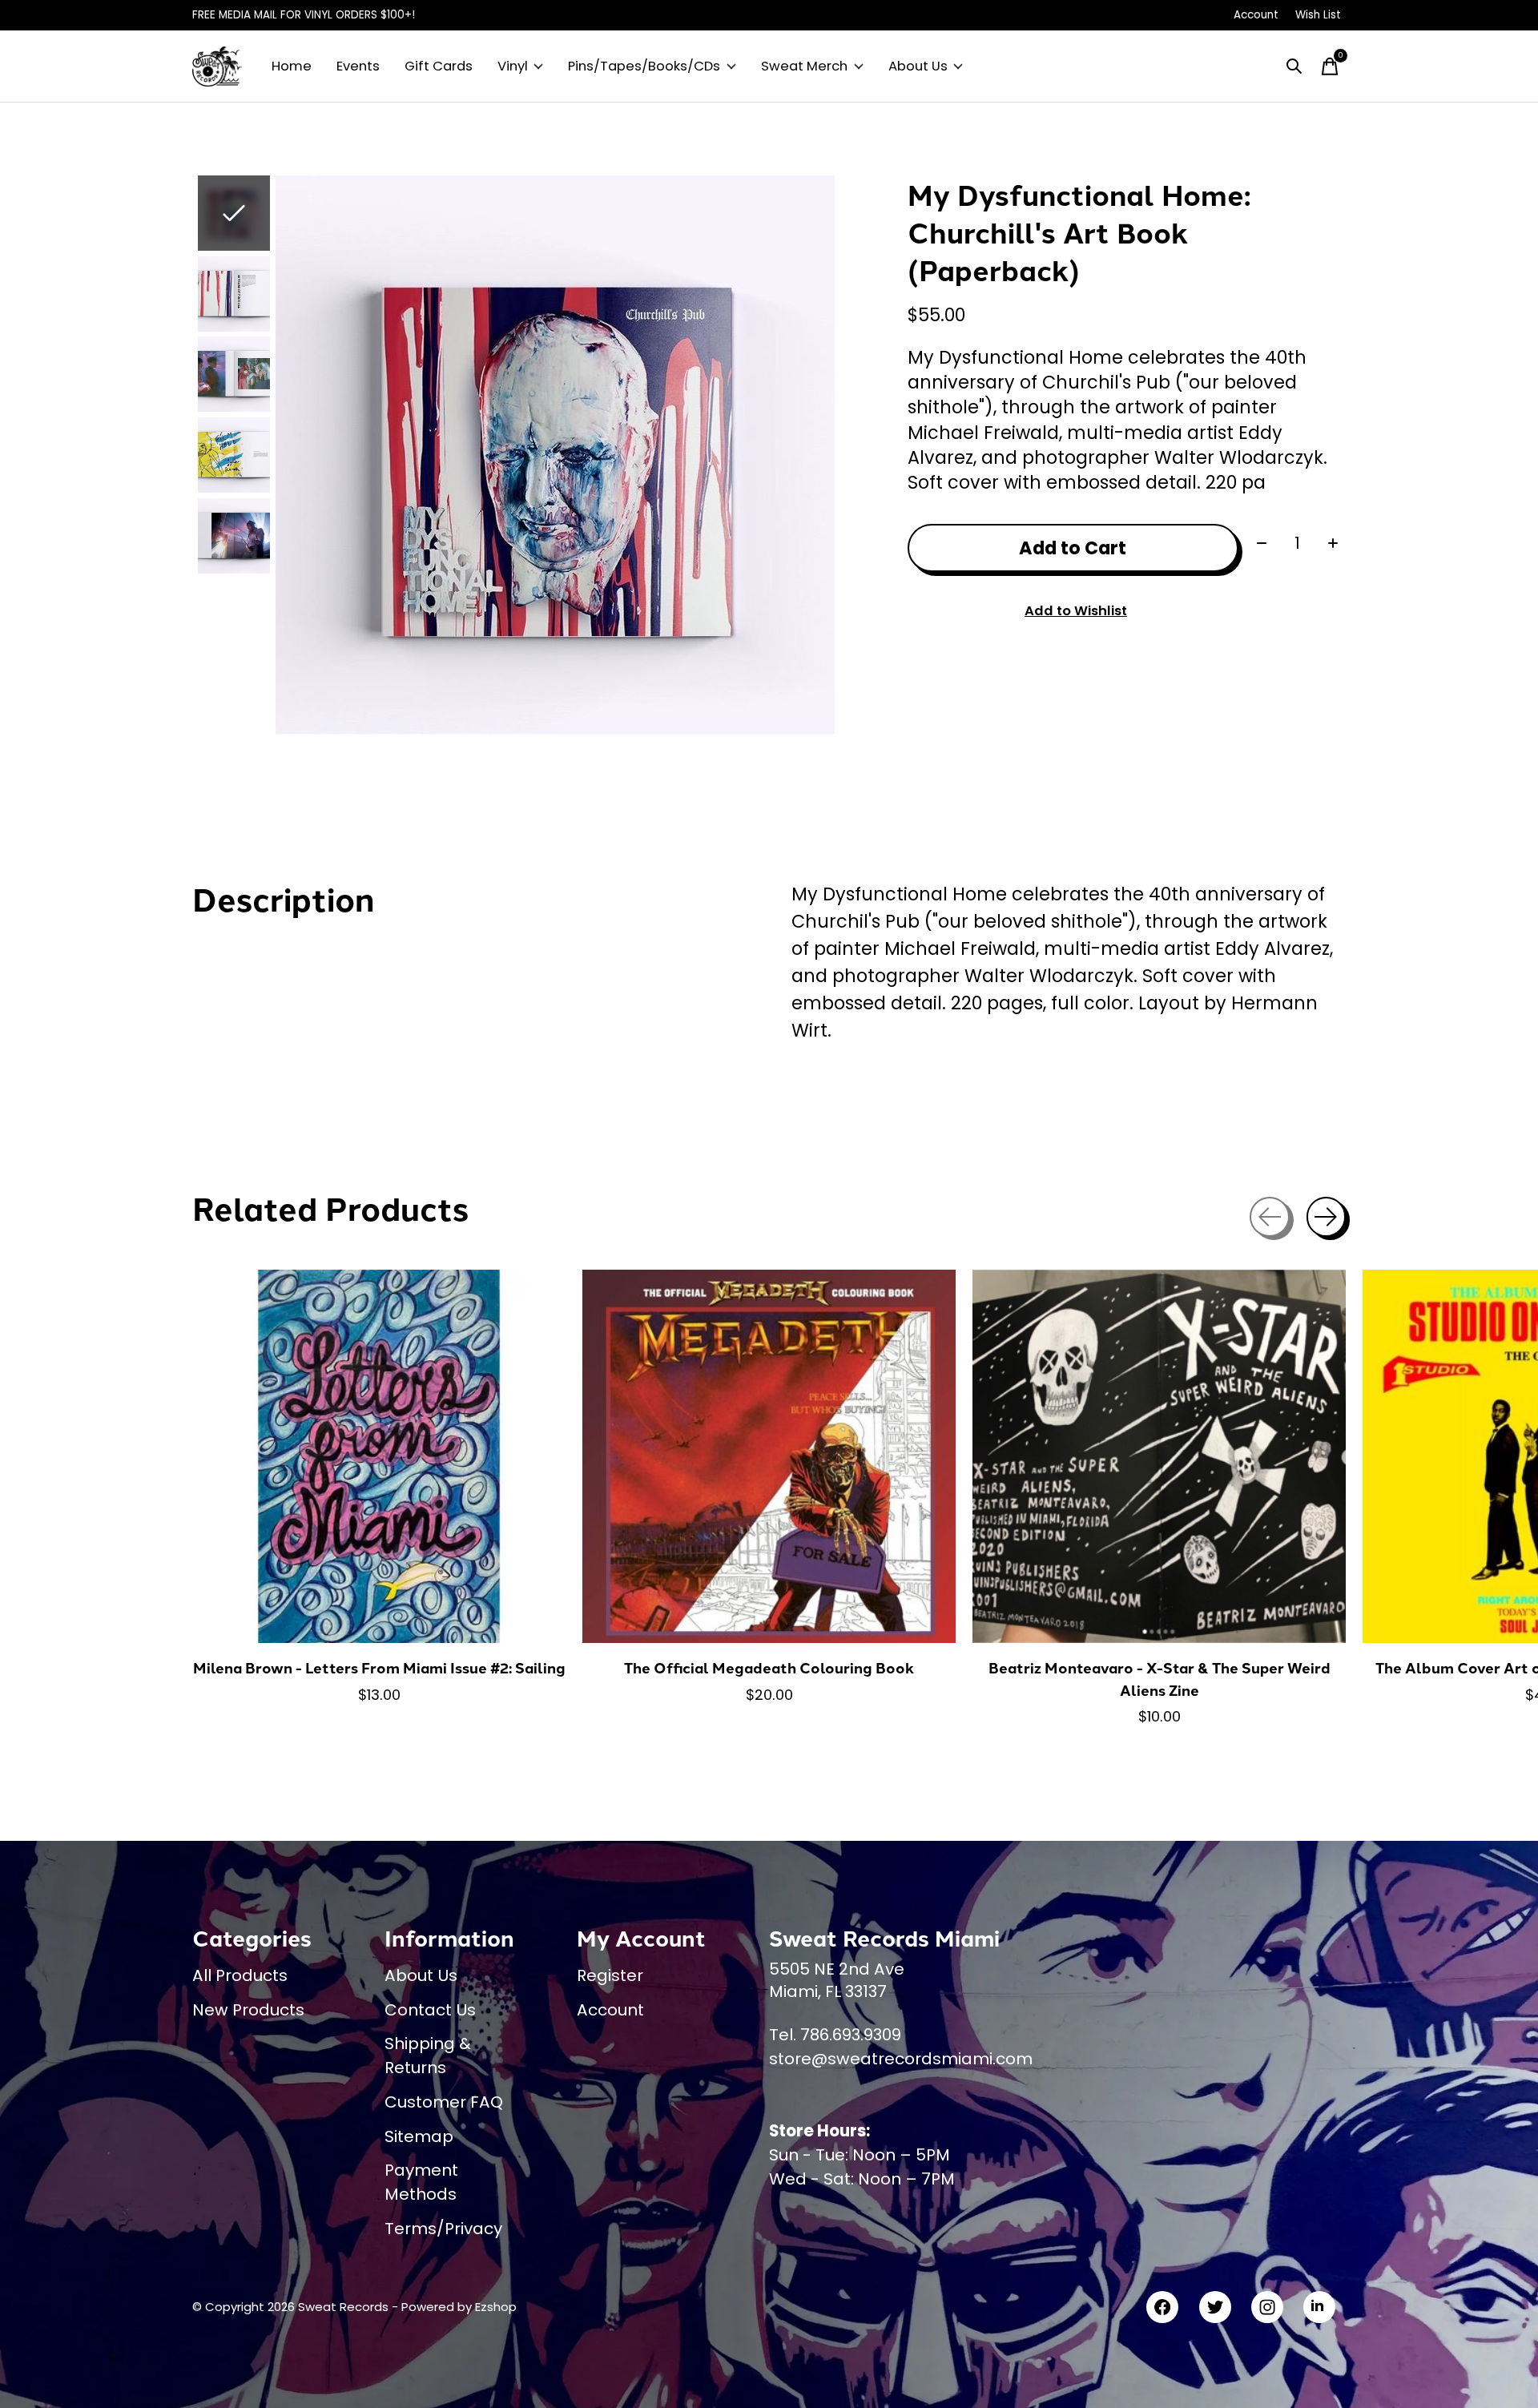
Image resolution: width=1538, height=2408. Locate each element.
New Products (248, 2010)
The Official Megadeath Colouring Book (769, 1667)
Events (358, 66)
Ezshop (496, 2307)
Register (610, 1975)
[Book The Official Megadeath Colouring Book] (769, 1456)
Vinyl (513, 66)
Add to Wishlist (1076, 611)
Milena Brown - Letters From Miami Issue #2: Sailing (379, 1667)
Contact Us (430, 2010)
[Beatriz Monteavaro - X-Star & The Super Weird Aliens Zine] (1159, 1456)
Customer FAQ (444, 2102)
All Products (240, 1975)
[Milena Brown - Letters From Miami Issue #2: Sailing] (379, 1456)
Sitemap (419, 2136)
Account (610, 2010)
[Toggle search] (1294, 66)
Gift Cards (439, 66)
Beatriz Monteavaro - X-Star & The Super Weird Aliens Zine (1160, 1679)
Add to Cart (1073, 548)
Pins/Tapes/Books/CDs (644, 66)
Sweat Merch (804, 66)
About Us (918, 66)
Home (292, 66)
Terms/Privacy (443, 2229)
